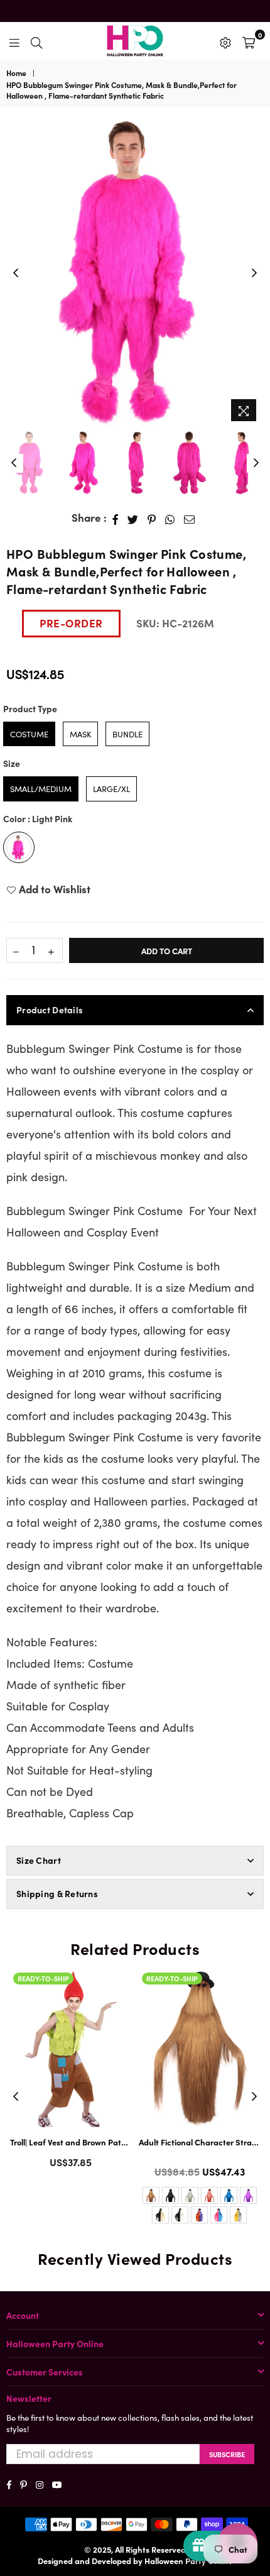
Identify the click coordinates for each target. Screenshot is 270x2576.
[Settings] (225, 41)
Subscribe (227, 2454)
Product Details (50, 1010)
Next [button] (254, 273)
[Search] (36, 41)
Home (16, 73)
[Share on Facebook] (116, 518)
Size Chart (39, 1860)
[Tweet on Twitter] (133, 518)
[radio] (29, 734)
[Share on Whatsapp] (170, 518)
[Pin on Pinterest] (152, 518)
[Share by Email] (190, 518)
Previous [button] (16, 273)
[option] (135, 273)
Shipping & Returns (57, 1893)
